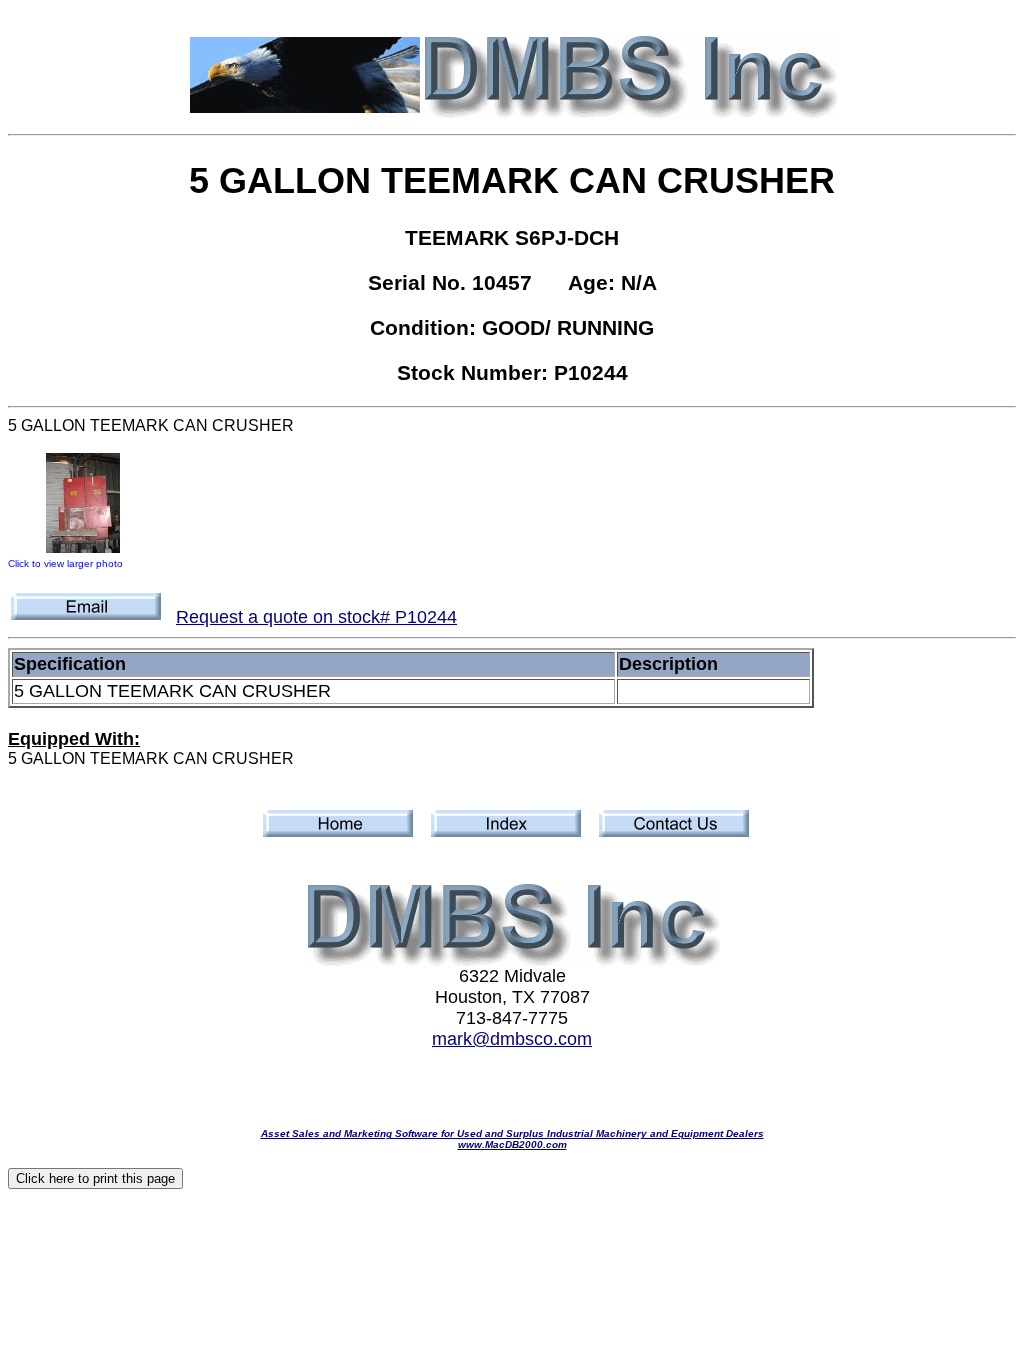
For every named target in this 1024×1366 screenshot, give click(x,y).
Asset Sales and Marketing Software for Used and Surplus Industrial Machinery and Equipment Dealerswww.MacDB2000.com (512, 1139)
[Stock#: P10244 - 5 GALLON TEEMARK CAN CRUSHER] (83, 547)
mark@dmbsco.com (512, 1039)
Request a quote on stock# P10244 (316, 617)
